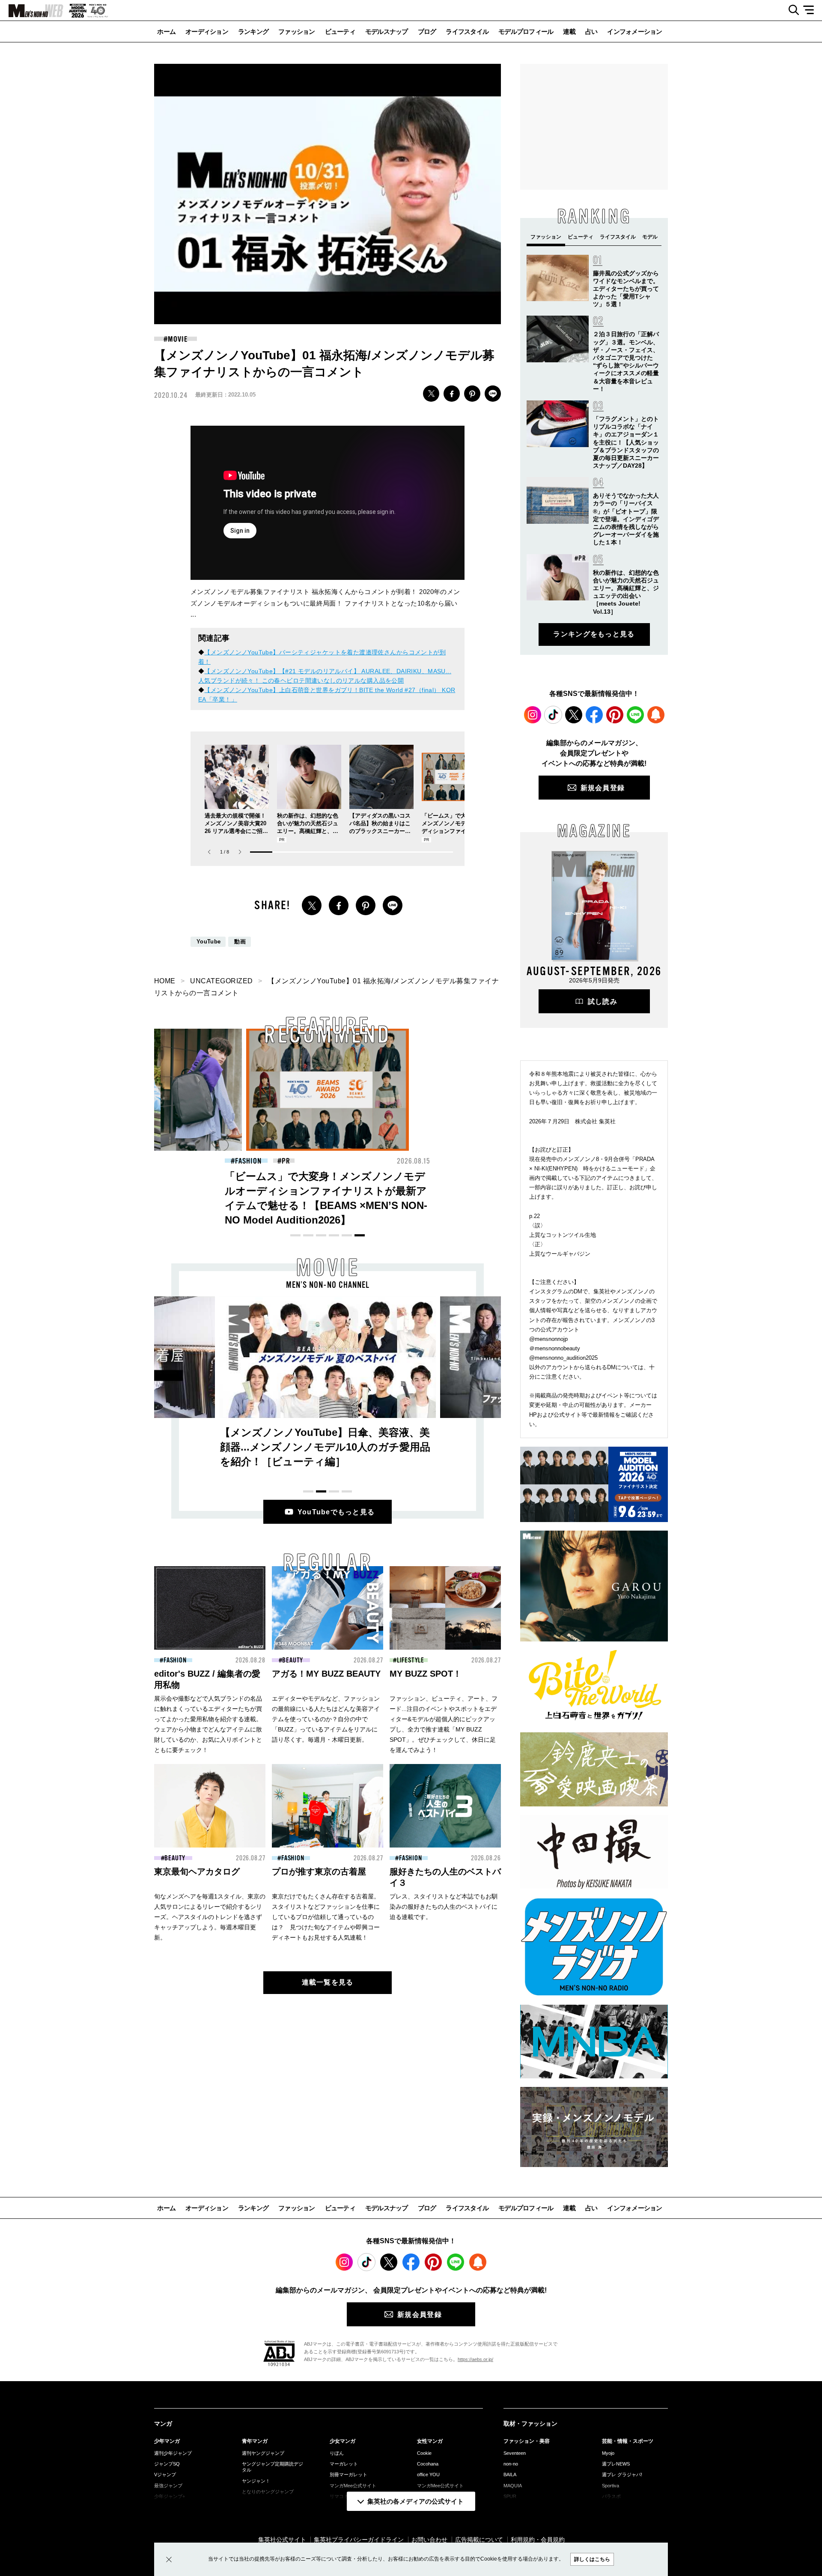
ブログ (427, 31)
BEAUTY (248, 1161)
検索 (791, 10)
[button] (240, 852)
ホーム (166, 31)
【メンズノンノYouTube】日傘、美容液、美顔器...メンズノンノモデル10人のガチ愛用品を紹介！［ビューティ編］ (325, 1447)
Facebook (594, 715)
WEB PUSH (656, 715)
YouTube (208, 942)
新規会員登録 (603, 788)
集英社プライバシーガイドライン (359, 2540)
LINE (493, 394)
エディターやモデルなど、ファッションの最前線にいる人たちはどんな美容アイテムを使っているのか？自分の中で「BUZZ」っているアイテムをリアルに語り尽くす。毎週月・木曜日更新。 (326, 1719)
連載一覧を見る (328, 1982)
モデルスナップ (387, 31)
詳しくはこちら (592, 2559)
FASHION (175, 1660)
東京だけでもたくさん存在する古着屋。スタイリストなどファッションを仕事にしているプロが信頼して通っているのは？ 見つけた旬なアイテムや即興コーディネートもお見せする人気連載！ (326, 1917)
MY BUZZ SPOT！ (426, 1674)
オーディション (207, 31)
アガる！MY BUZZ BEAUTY (326, 1674)
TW (431, 394)
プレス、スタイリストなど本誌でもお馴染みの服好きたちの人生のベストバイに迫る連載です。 (444, 1907)
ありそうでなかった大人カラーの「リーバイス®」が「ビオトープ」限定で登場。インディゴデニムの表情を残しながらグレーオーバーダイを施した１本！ (626, 519)
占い (591, 31)
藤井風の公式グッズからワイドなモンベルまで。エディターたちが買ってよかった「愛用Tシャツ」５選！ (626, 289)
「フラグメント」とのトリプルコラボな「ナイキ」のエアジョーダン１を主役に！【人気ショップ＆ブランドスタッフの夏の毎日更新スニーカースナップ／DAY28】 (626, 442)
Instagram (533, 715)
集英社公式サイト (282, 2540)
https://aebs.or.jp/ (475, 2359)
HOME (165, 981)
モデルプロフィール (526, 31)
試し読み (603, 1001)
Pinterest (615, 715)
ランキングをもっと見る (594, 634)
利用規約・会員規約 (538, 2540)
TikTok (553, 715)
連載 (569, 31)
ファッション (297, 31)
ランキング (253, 31)
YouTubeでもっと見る (336, 1512)
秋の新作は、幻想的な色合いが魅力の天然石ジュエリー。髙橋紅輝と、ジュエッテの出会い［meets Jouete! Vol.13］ (308, 831)
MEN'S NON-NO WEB (32, 11)
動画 (240, 942)
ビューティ (340, 31)
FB (452, 394)
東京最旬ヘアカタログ (197, 1872)
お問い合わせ (429, 2540)
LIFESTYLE (411, 1660)
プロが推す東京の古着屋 (319, 1872)
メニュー (812, 10)
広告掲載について (479, 2540)
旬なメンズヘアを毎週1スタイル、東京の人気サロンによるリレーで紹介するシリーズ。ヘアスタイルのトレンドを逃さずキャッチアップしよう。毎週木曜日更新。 (210, 1917)
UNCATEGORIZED (221, 981)
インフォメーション (634, 31)
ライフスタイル (467, 31)
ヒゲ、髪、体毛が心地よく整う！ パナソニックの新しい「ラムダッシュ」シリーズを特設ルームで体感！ (326, 1191)
